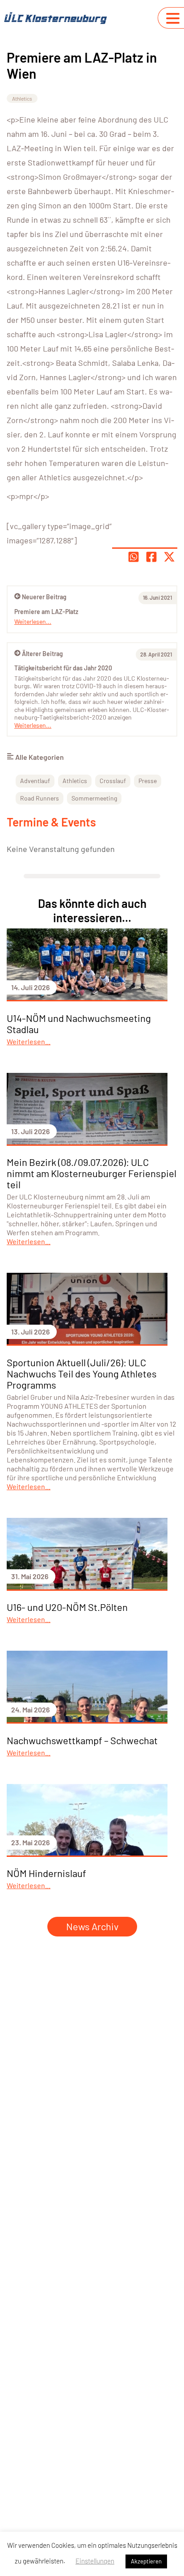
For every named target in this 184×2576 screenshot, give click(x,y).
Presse (148, 781)
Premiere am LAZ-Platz (46, 612)
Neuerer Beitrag (44, 597)
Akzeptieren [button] (146, 2561)
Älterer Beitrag (42, 654)
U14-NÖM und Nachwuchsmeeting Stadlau (79, 1023)
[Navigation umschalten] (173, 18)
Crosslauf (113, 781)
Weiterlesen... (33, 725)
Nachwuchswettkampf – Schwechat (82, 1740)
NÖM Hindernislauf (46, 1873)
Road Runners (40, 798)
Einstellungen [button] (95, 2561)
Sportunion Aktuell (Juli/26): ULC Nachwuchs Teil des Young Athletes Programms (82, 1373)
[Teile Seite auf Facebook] (151, 557)
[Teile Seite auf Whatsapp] (134, 557)
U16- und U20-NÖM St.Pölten (67, 1607)
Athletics (22, 98)
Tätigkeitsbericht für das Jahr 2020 (63, 668)
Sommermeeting (94, 798)
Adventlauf (35, 781)
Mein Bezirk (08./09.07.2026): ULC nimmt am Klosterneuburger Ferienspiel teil (92, 1173)
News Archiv (92, 1926)
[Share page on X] (169, 557)
